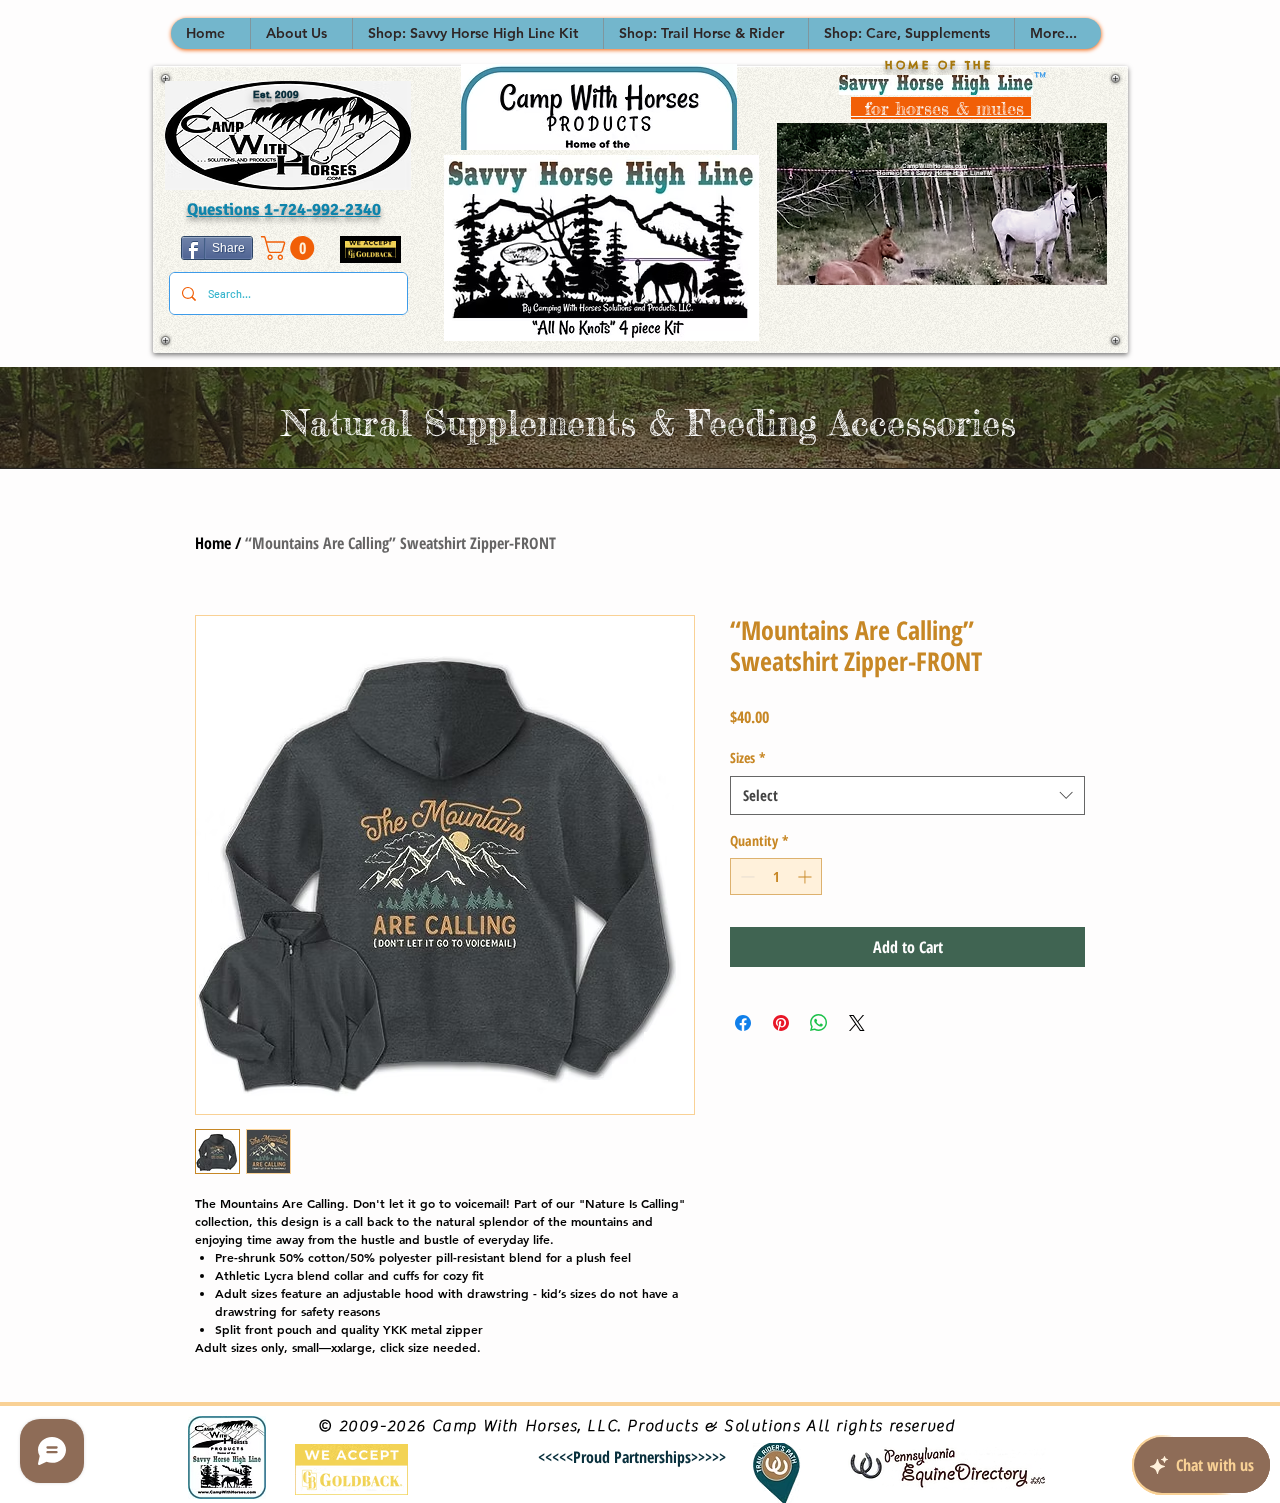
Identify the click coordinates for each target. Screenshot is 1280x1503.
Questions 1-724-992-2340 (284, 209)
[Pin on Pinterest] (781, 1023)
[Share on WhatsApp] (819, 1023)
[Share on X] (857, 1023)
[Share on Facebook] (743, 1023)
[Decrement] (745, 876)
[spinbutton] (776, 876)
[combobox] (907, 795)
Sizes (748, 757)
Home (213, 543)
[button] (301, 33)
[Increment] (806, 876)
